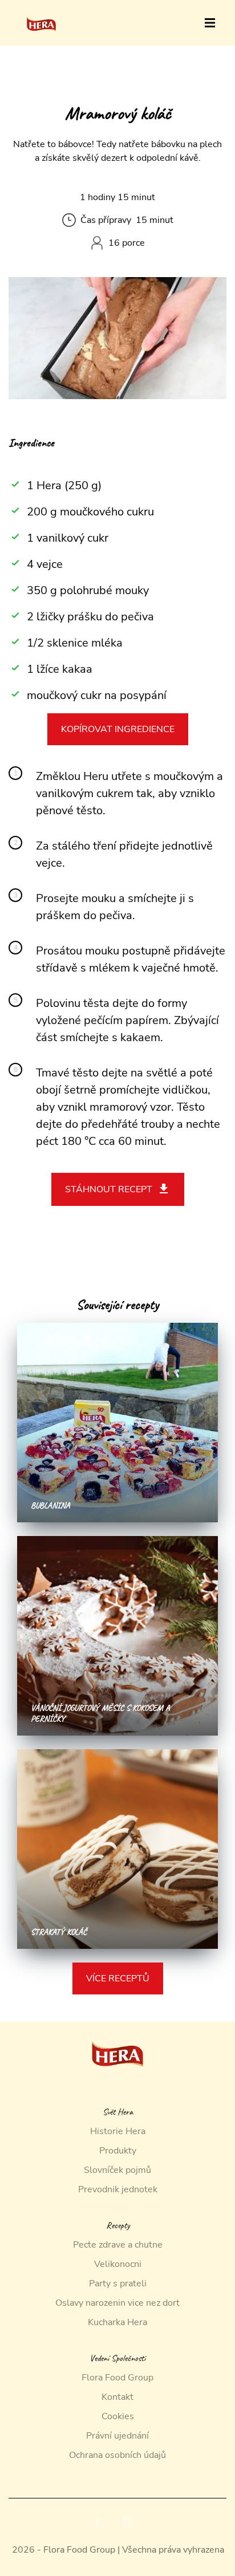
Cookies (118, 2416)
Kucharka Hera (117, 2322)
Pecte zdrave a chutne (118, 2245)
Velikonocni (118, 2264)
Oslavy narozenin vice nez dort (117, 2303)
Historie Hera (118, 2131)
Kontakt (117, 2397)
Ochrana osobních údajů (117, 2455)
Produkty (118, 2151)
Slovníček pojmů (117, 2170)
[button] (210, 23)
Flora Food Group (117, 2378)
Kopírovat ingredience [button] (118, 729)
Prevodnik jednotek (118, 2189)
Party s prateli (118, 2284)
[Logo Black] (41, 13)
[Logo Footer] (117, 2029)
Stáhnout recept (109, 1189)
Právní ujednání (117, 2436)
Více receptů (118, 1978)
